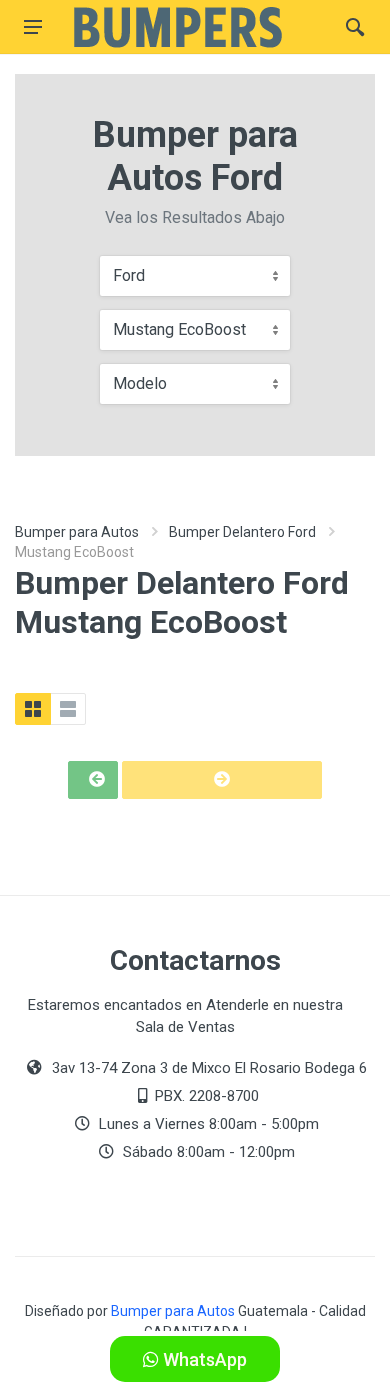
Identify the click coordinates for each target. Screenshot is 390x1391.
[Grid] (33, 709)
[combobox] (195, 276)
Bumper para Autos (77, 532)
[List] (68, 709)
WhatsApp (203, 1359)
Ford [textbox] (129, 275)
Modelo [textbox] (140, 383)
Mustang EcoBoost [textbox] (179, 329)
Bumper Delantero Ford (242, 532)
